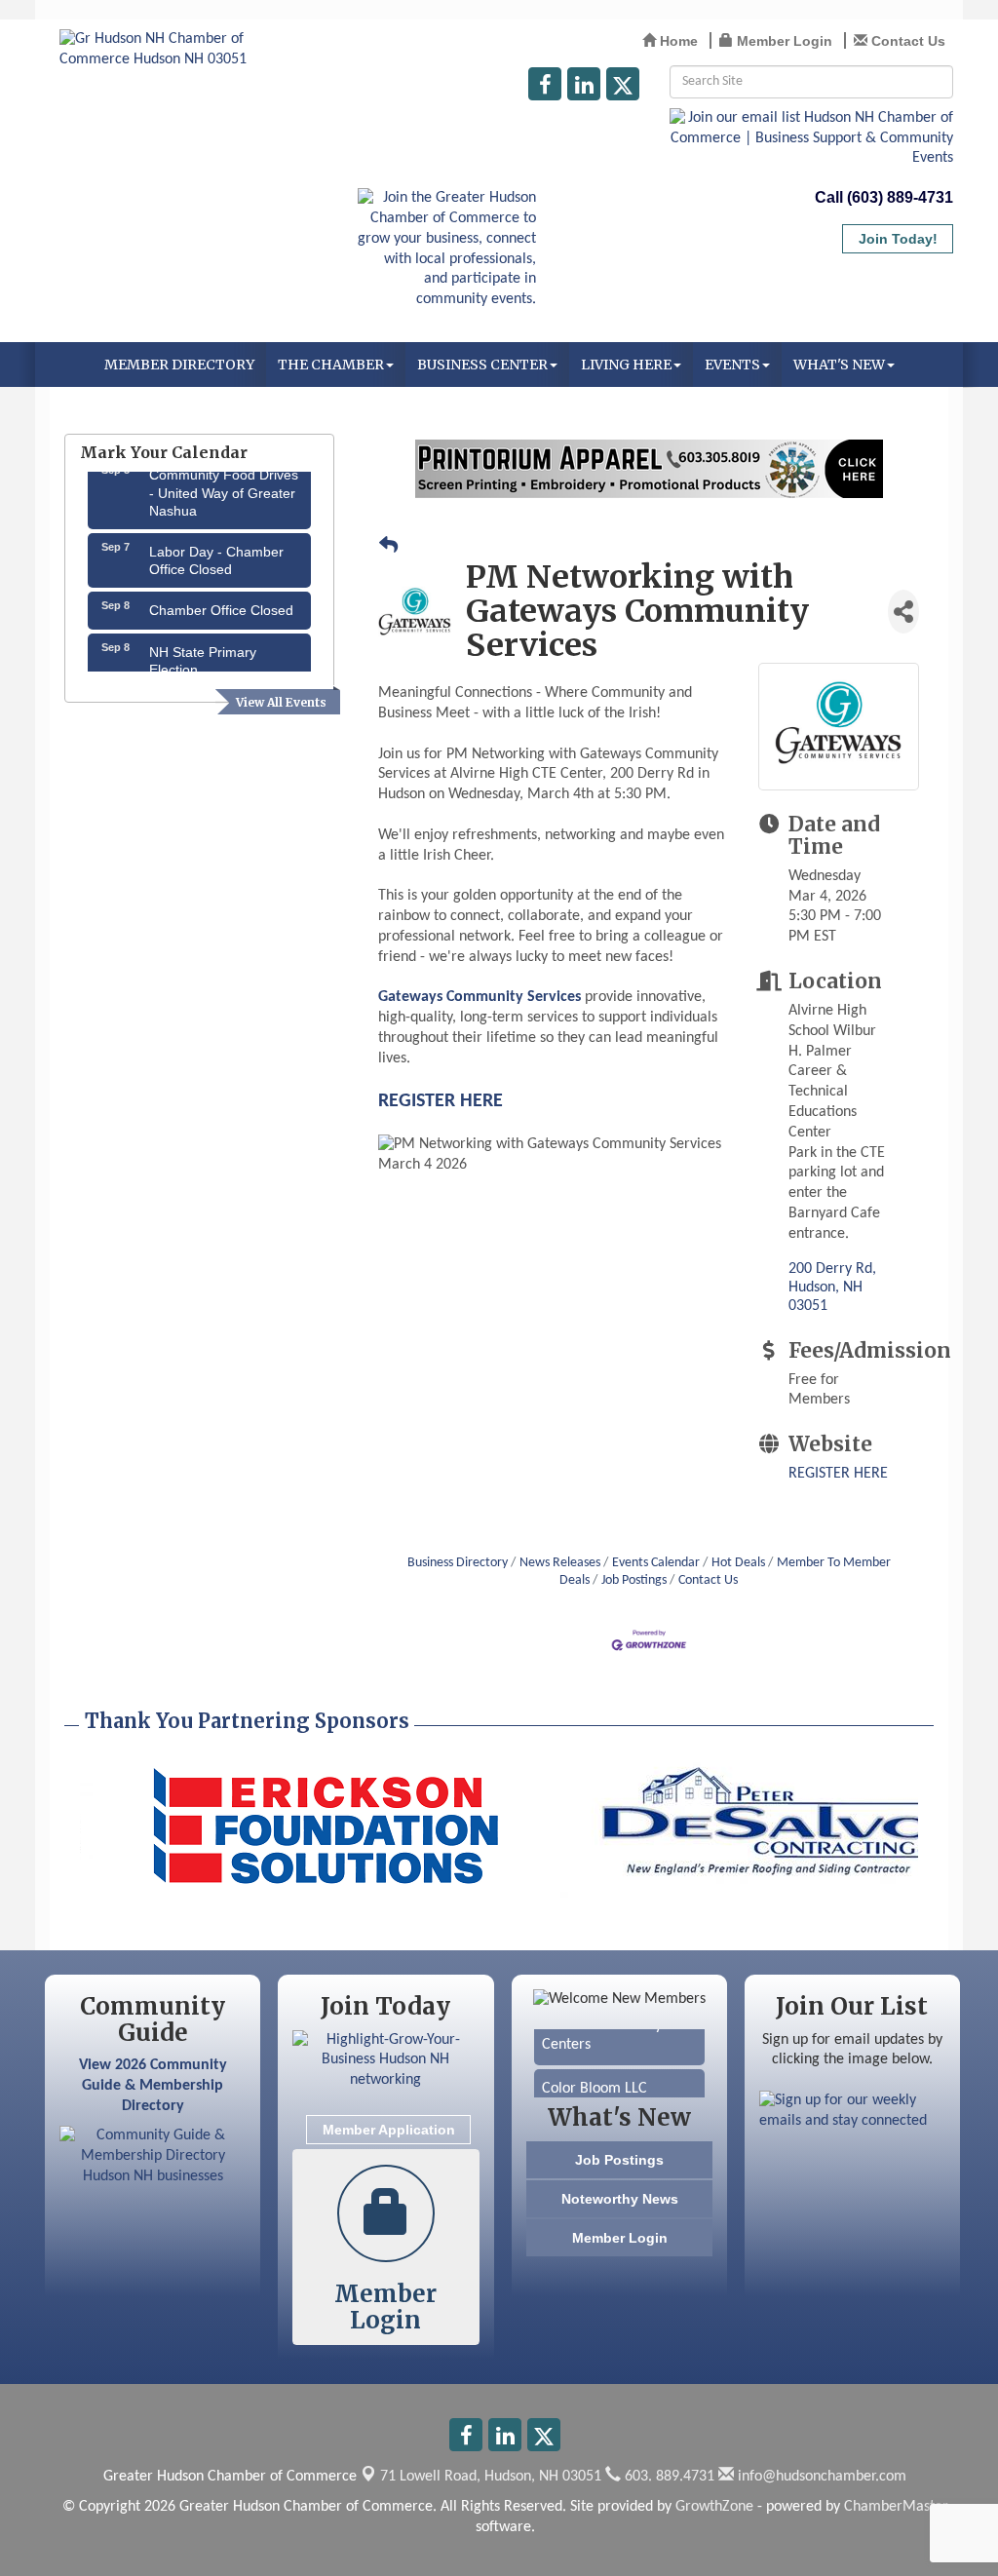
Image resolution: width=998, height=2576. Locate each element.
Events (732, 365)
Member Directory (179, 365)
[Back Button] (388, 548)
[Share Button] (903, 612)
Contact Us (708, 1580)
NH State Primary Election (203, 646)
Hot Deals (738, 1563)
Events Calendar (656, 1563)
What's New (839, 365)
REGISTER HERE (441, 1101)
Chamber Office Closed (221, 596)
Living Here (626, 365)
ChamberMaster (896, 2507)
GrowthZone (714, 2507)
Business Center (482, 365)
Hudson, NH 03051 (491, 2477)
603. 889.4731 (668, 2477)
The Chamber (331, 365)
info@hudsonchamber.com (820, 2477)
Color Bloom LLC (595, 2075)
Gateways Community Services (480, 997)
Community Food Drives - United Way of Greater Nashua (224, 478)
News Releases (560, 1563)
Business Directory (458, 1563)
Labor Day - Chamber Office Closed (216, 546)
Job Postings (634, 1580)
